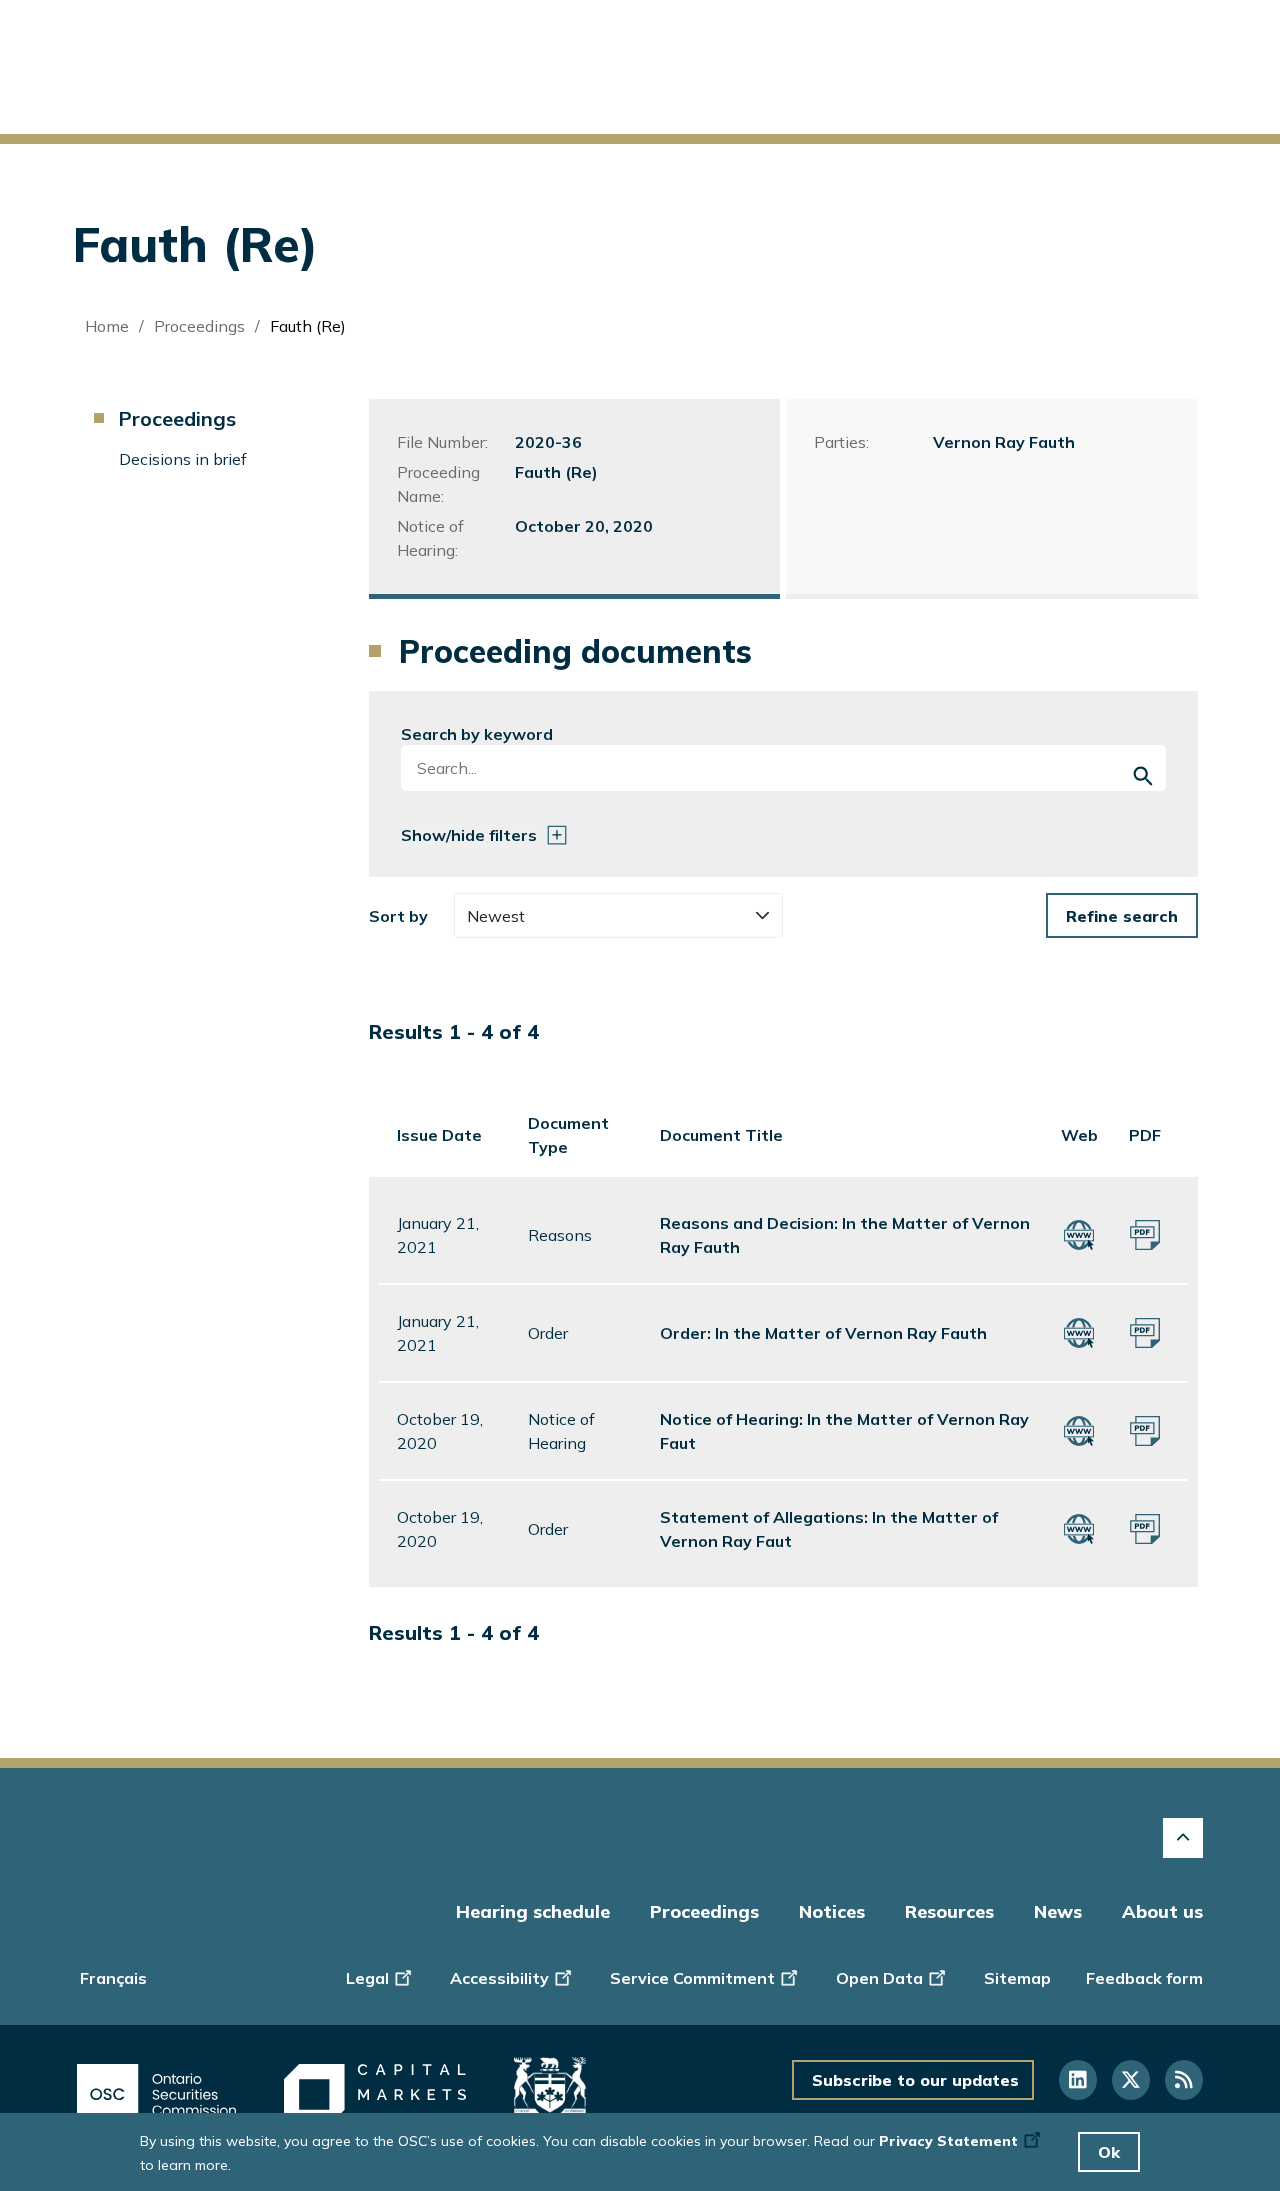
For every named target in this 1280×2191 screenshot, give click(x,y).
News (1058, 1911)
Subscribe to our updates (915, 2080)
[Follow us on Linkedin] (1078, 2080)
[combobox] (619, 915)
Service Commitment (692, 1978)
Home (107, 326)
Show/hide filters (469, 835)
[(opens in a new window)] (156, 2094)
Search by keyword (477, 734)
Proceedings (199, 326)
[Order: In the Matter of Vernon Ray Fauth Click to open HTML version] (1079, 1331)
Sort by (398, 916)
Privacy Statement (948, 2141)
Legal (367, 1978)
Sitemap (1017, 1978)
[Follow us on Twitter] (1131, 2080)
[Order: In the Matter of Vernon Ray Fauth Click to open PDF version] (1145, 1331)
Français (113, 1978)
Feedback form (1144, 1978)
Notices (832, 1911)
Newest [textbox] (496, 916)
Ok (1109, 2152)
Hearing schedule (533, 1911)
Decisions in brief (183, 459)
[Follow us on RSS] (1184, 2080)
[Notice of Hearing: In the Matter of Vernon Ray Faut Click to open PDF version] (1145, 1429)
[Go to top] (1183, 1838)
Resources (949, 1911)
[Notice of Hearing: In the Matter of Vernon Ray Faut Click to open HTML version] (1079, 1429)
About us (1162, 1911)
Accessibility (499, 1978)
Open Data (879, 1978)
